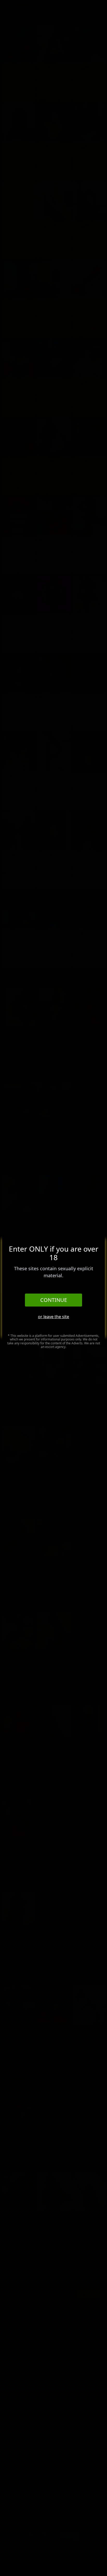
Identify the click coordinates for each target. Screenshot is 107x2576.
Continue (54, 1300)
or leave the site (53, 1317)
